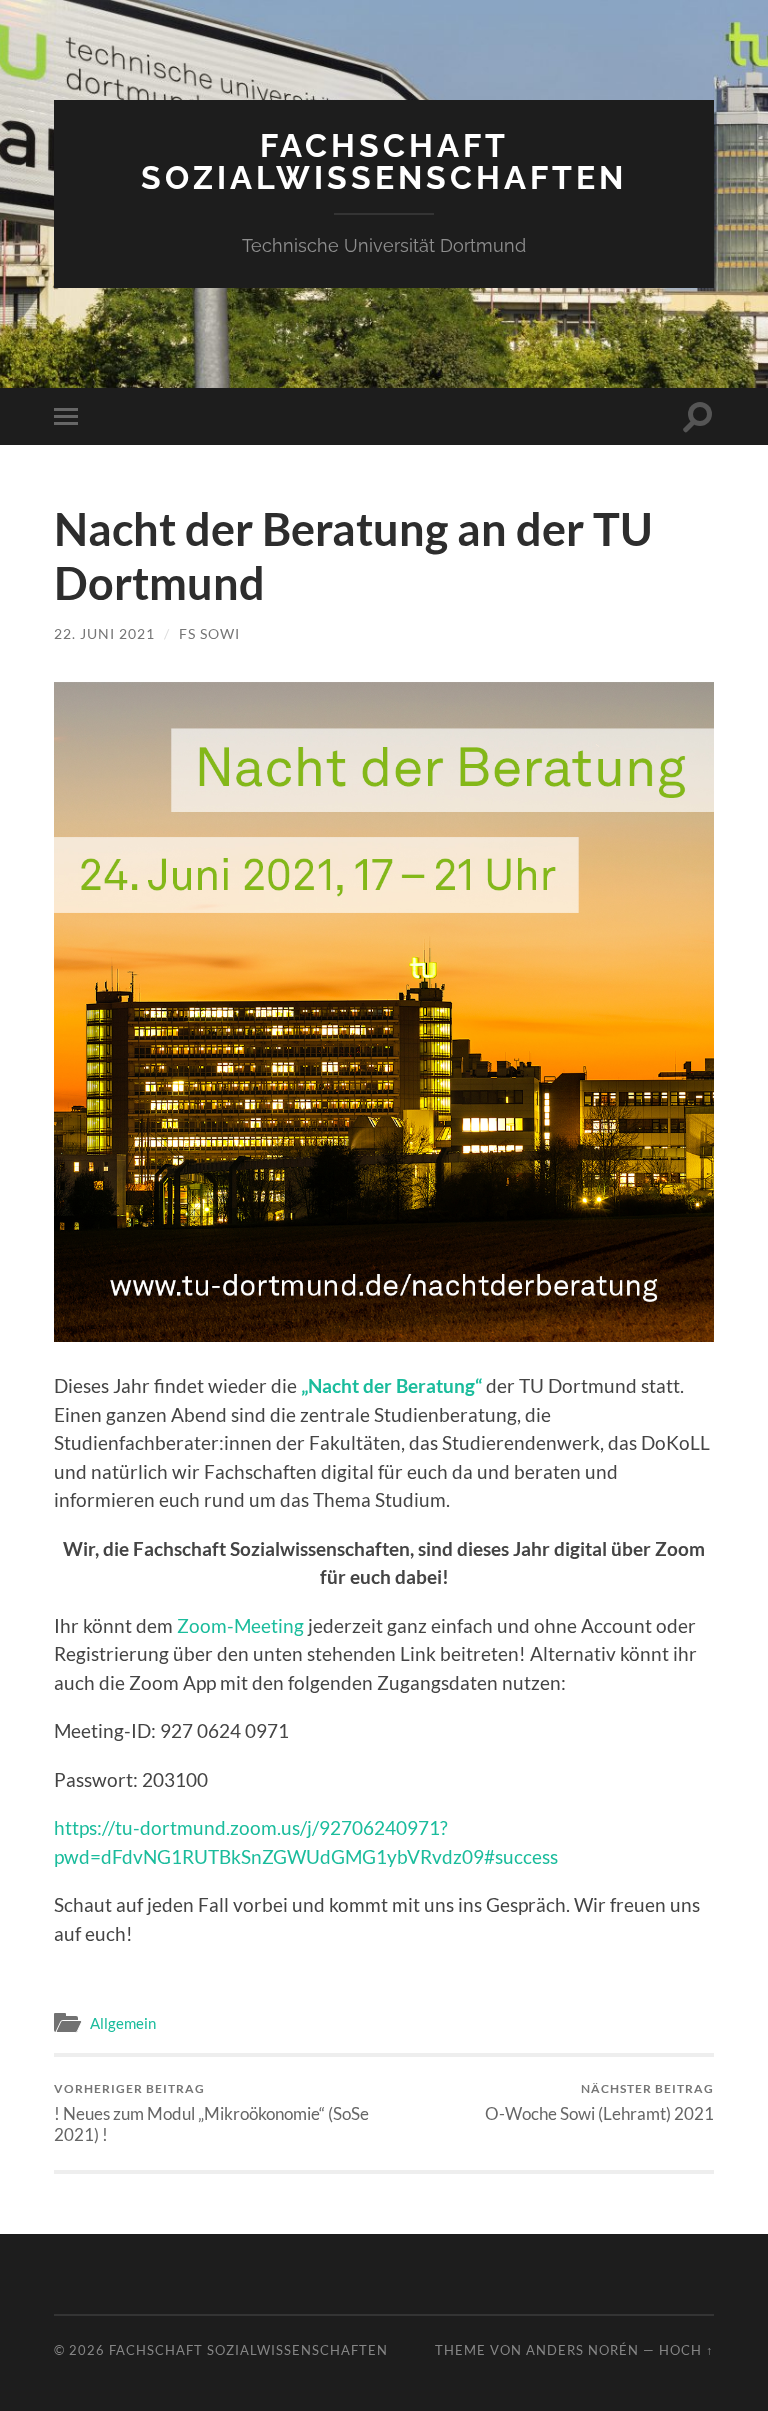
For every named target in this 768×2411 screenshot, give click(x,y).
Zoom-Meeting (240, 1625)
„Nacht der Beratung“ (391, 1385)
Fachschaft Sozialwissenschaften (384, 161)
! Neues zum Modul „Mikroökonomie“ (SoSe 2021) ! (211, 2113)
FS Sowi (209, 633)
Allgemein (123, 2023)
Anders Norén (582, 2350)
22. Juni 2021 (104, 633)
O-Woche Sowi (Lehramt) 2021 (599, 2102)
